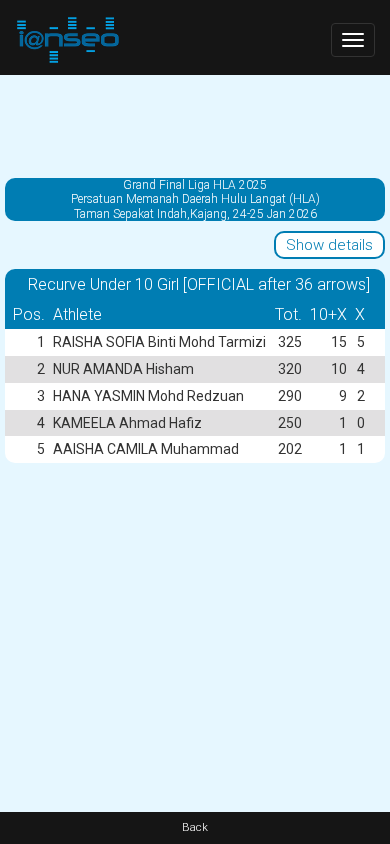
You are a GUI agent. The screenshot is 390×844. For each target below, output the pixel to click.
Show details (329, 245)
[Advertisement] (195, 125)
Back (195, 827)
